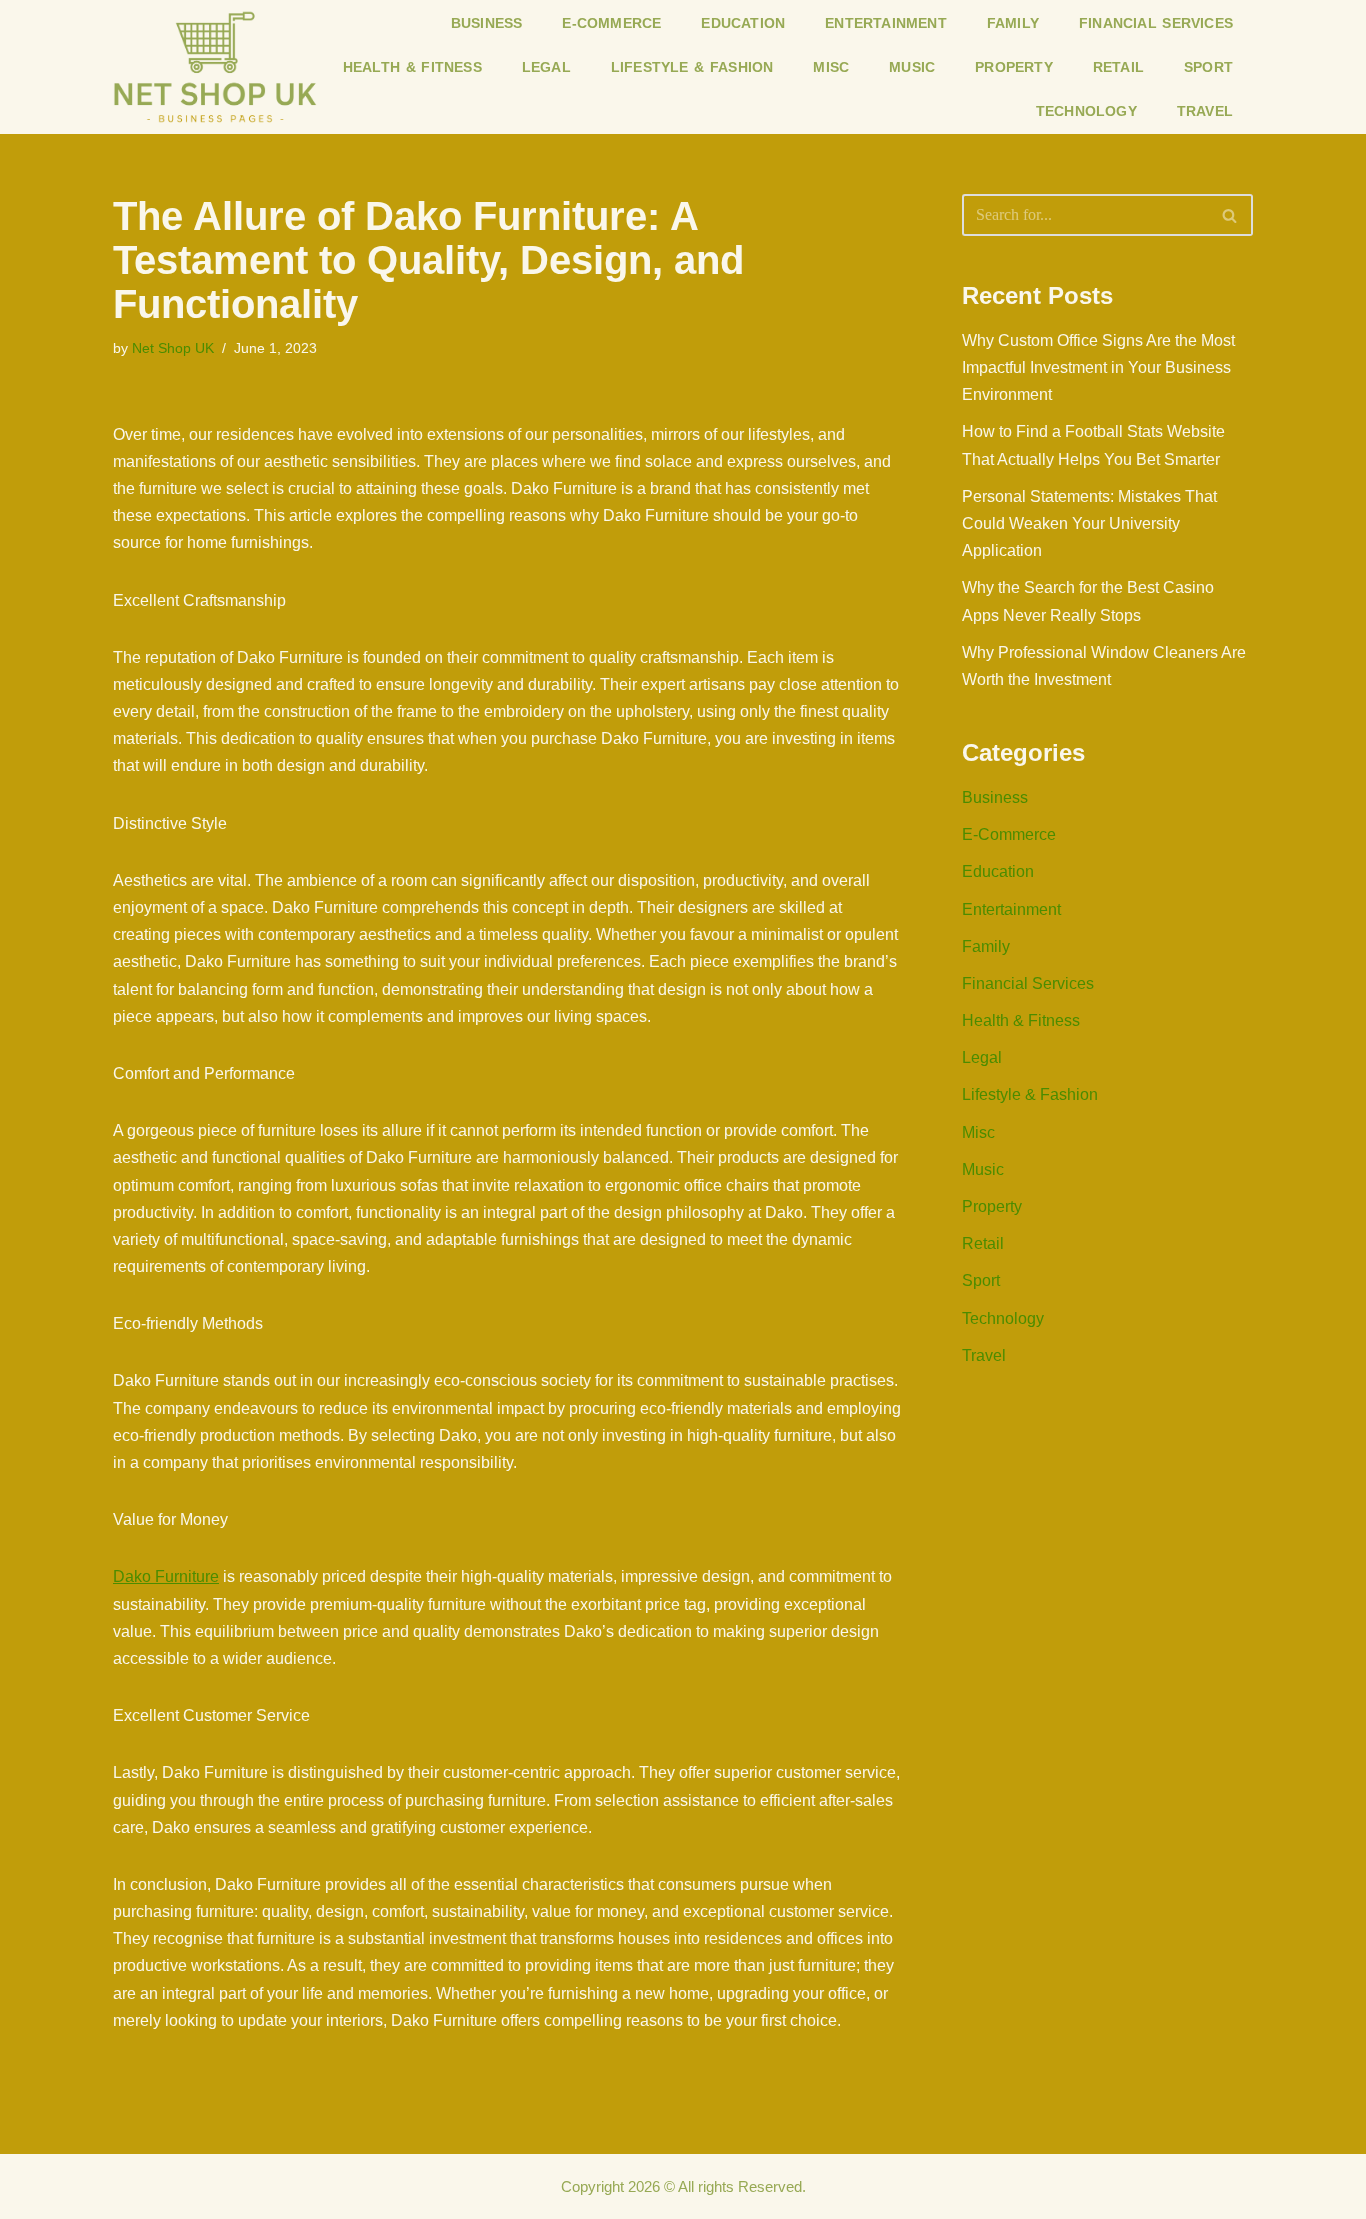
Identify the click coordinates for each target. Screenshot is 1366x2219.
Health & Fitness (412, 67)
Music (912, 67)
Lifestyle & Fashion (692, 67)
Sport (1208, 67)
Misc (831, 67)
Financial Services (1156, 23)
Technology (1086, 111)
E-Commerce (611, 23)
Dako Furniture (166, 1576)
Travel (1205, 111)
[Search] (1230, 215)
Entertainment (886, 23)
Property (1014, 67)
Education (743, 23)
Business (487, 23)
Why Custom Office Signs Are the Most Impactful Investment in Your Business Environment (1098, 367)
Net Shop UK (173, 348)
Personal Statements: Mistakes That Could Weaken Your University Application (1089, 523)
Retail (1118, 67)
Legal (546, 67)
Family (1013, 23)
